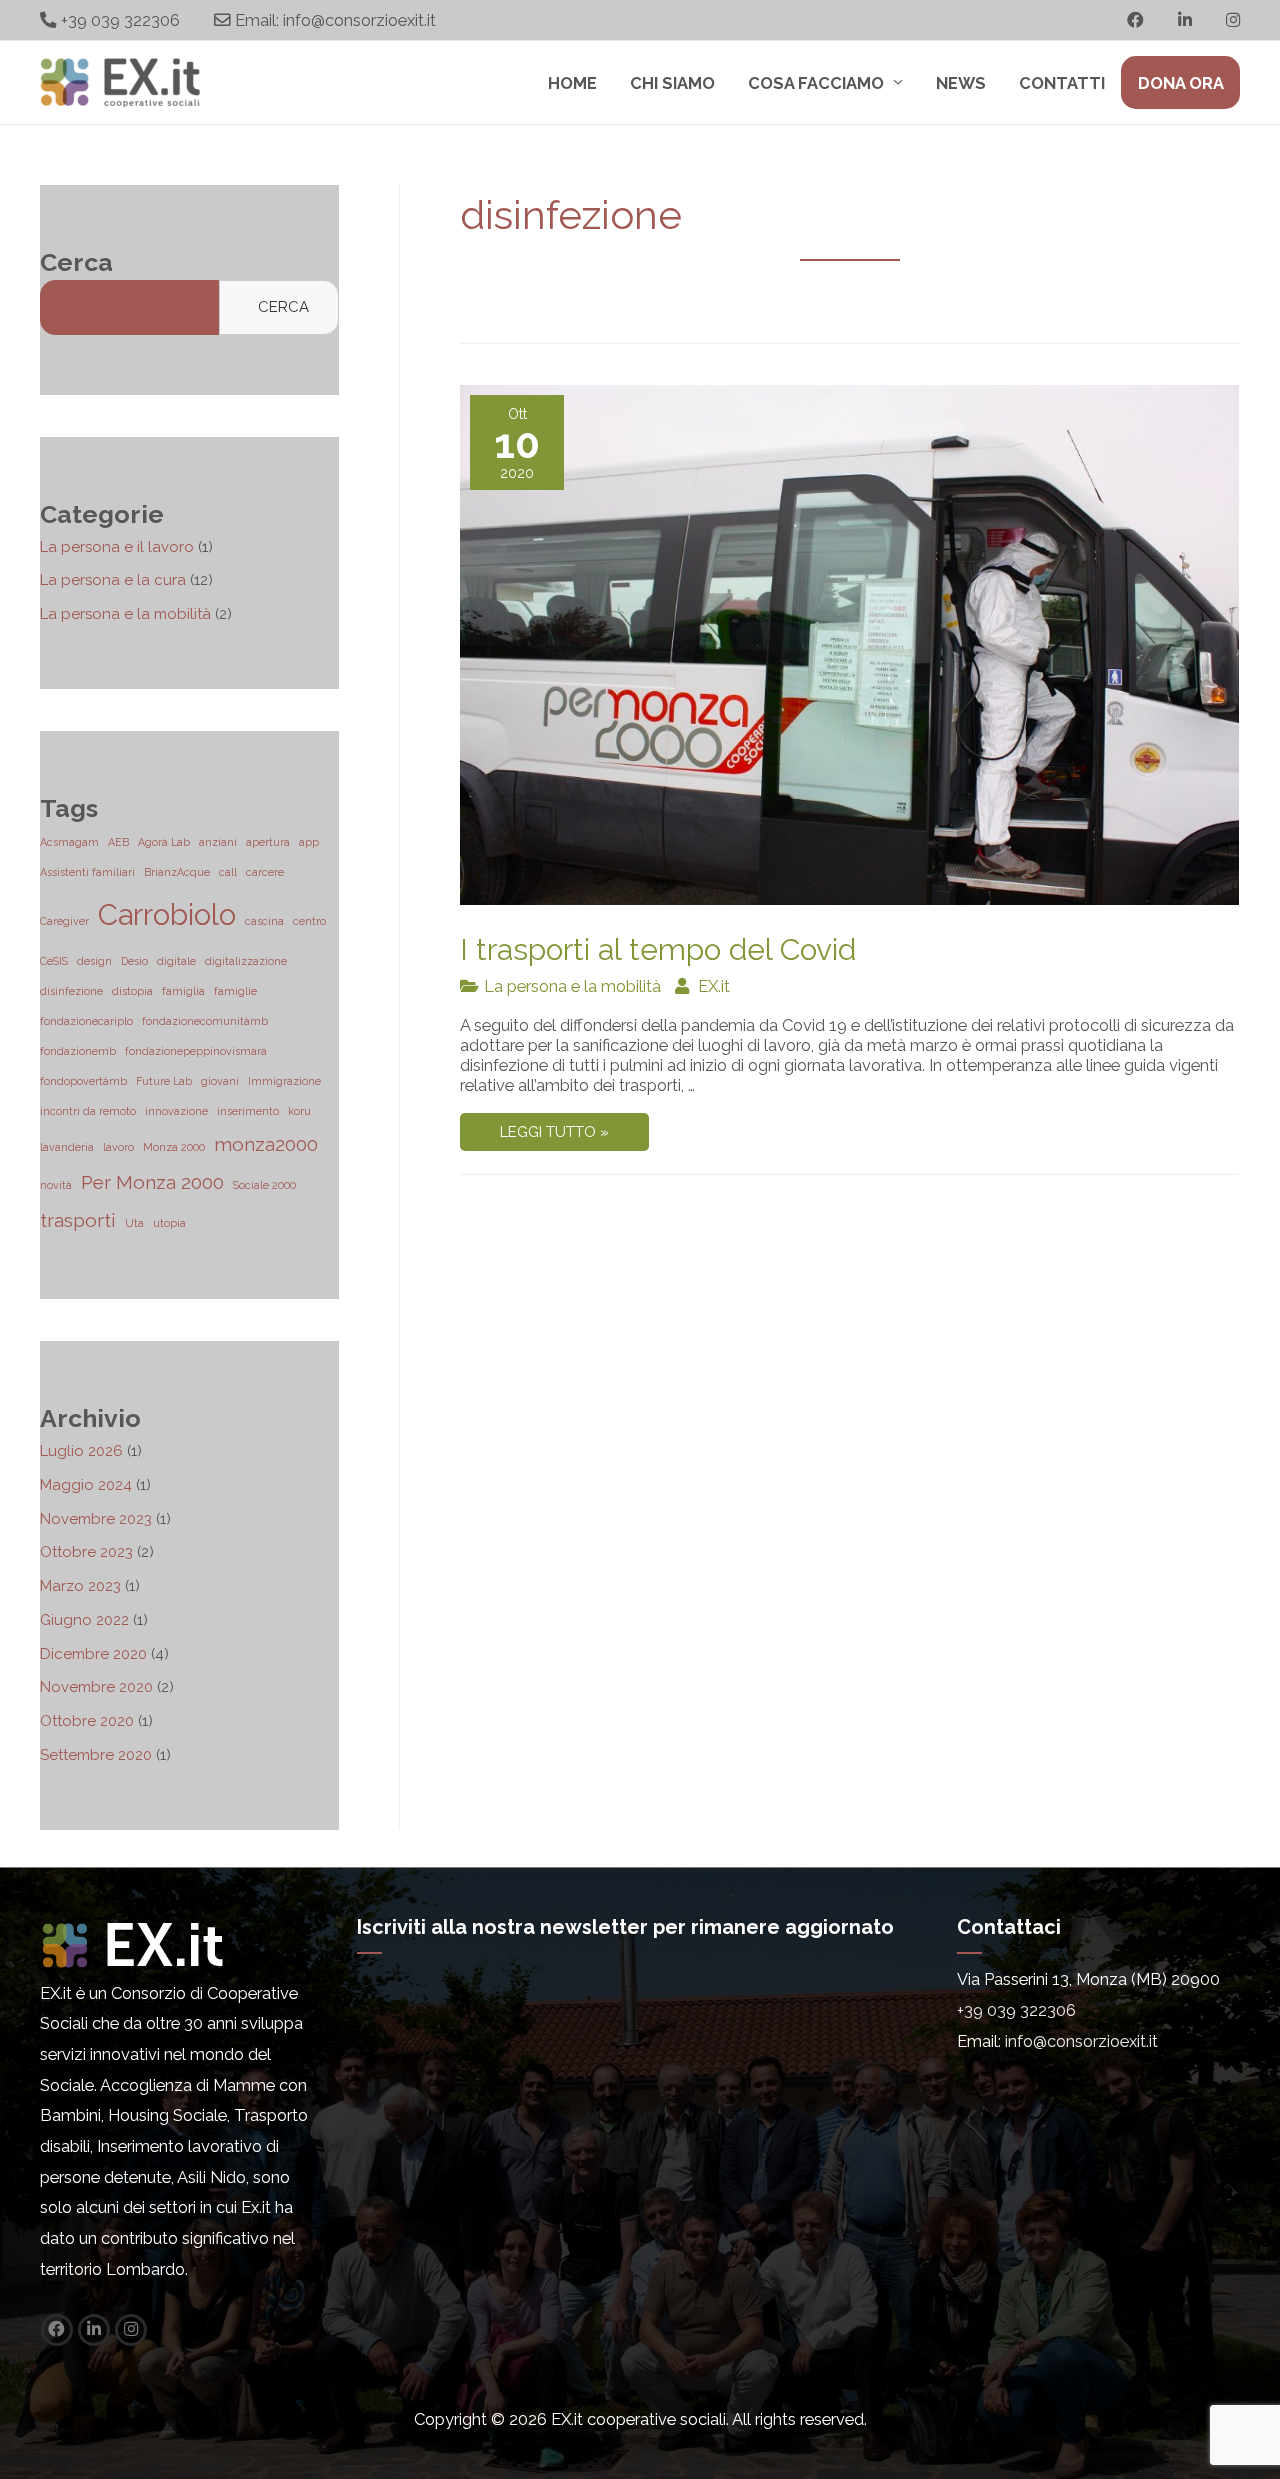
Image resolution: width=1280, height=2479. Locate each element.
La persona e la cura (113, 580)
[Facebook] (58, 2328)
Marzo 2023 (80, 1586)
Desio (134, 961)
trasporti (78, 1220)
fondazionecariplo (86, 1021)
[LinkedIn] (95, 2328)
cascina (264, 921)
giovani (220, 1081)
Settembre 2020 (96, 1755)
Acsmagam (69, 842)
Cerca (283, 307)
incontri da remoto (88, 1111)
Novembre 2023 (96, 1519)
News (961, 83)
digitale (176, 961)
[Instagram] (130, 2328)
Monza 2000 (174, 1147)
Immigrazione (284, 1081)
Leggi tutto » (554, 1135)
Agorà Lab (164, 842)
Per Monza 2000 (152, 1182)
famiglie (235, 991)
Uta (134, 1223)
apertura (268, 842)
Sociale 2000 (264, 1185)
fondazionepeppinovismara (196, 1051)
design (94, 961)
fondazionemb (78, 1051)
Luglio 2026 (81, 1451)
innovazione (176, 1111)
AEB (118, 842)
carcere (265, 872)
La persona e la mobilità (125, 614)
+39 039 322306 (120, 20)
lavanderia (67, 1147)
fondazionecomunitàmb (205, 1021)
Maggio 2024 (86, 1485)
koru (299, 1111)
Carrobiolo (167, 914)
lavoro (118, 1147)
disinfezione (71, 991)
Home (572, 83)
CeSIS (54, 961)
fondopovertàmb (83, 1081)
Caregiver (64, 921)
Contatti (1062, 83)
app (309, 842)
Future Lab (164, 1081)
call (228, 872)
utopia (169, 1223)
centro (309, 921)
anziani (218, 842)
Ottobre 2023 (86, 1552)
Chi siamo (672, 83)
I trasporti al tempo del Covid (658, 949)
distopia (132, 991)
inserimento (248, 1111)
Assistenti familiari (87, 872)
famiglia (183, 991)
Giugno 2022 (84, 1620)
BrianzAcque (177, 872)
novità (56, 1185)
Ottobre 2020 (87, 1721)
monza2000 (266, 1144)
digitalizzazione (246, 961)
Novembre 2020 (96, 1687)
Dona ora (1181, 83)
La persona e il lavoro (117, 547)
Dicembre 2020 (93, 1654)
